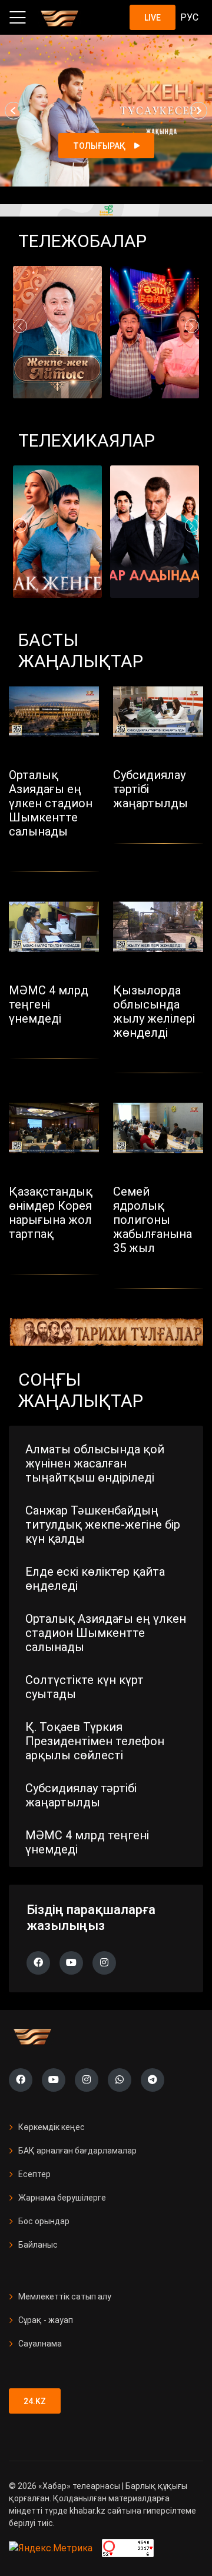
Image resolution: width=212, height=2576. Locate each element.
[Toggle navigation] (18, 18)
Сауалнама (40, 2344)
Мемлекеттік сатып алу (65, 2297)
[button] (14, 111)
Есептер (34, 2174)
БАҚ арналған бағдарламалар (77, 2151)
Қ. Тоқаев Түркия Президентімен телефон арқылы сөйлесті (95, 1741)
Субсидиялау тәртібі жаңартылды (81, 1795)
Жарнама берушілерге (62, 2198)
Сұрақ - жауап (46, 2320)
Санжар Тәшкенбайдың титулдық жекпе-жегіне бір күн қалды (103, 1525)
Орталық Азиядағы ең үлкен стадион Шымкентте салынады (106, 1633)
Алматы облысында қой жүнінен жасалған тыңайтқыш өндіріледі (95, 1463)
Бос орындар (44, 2221)
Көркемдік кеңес (52, 2127)
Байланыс (38, 2245)
